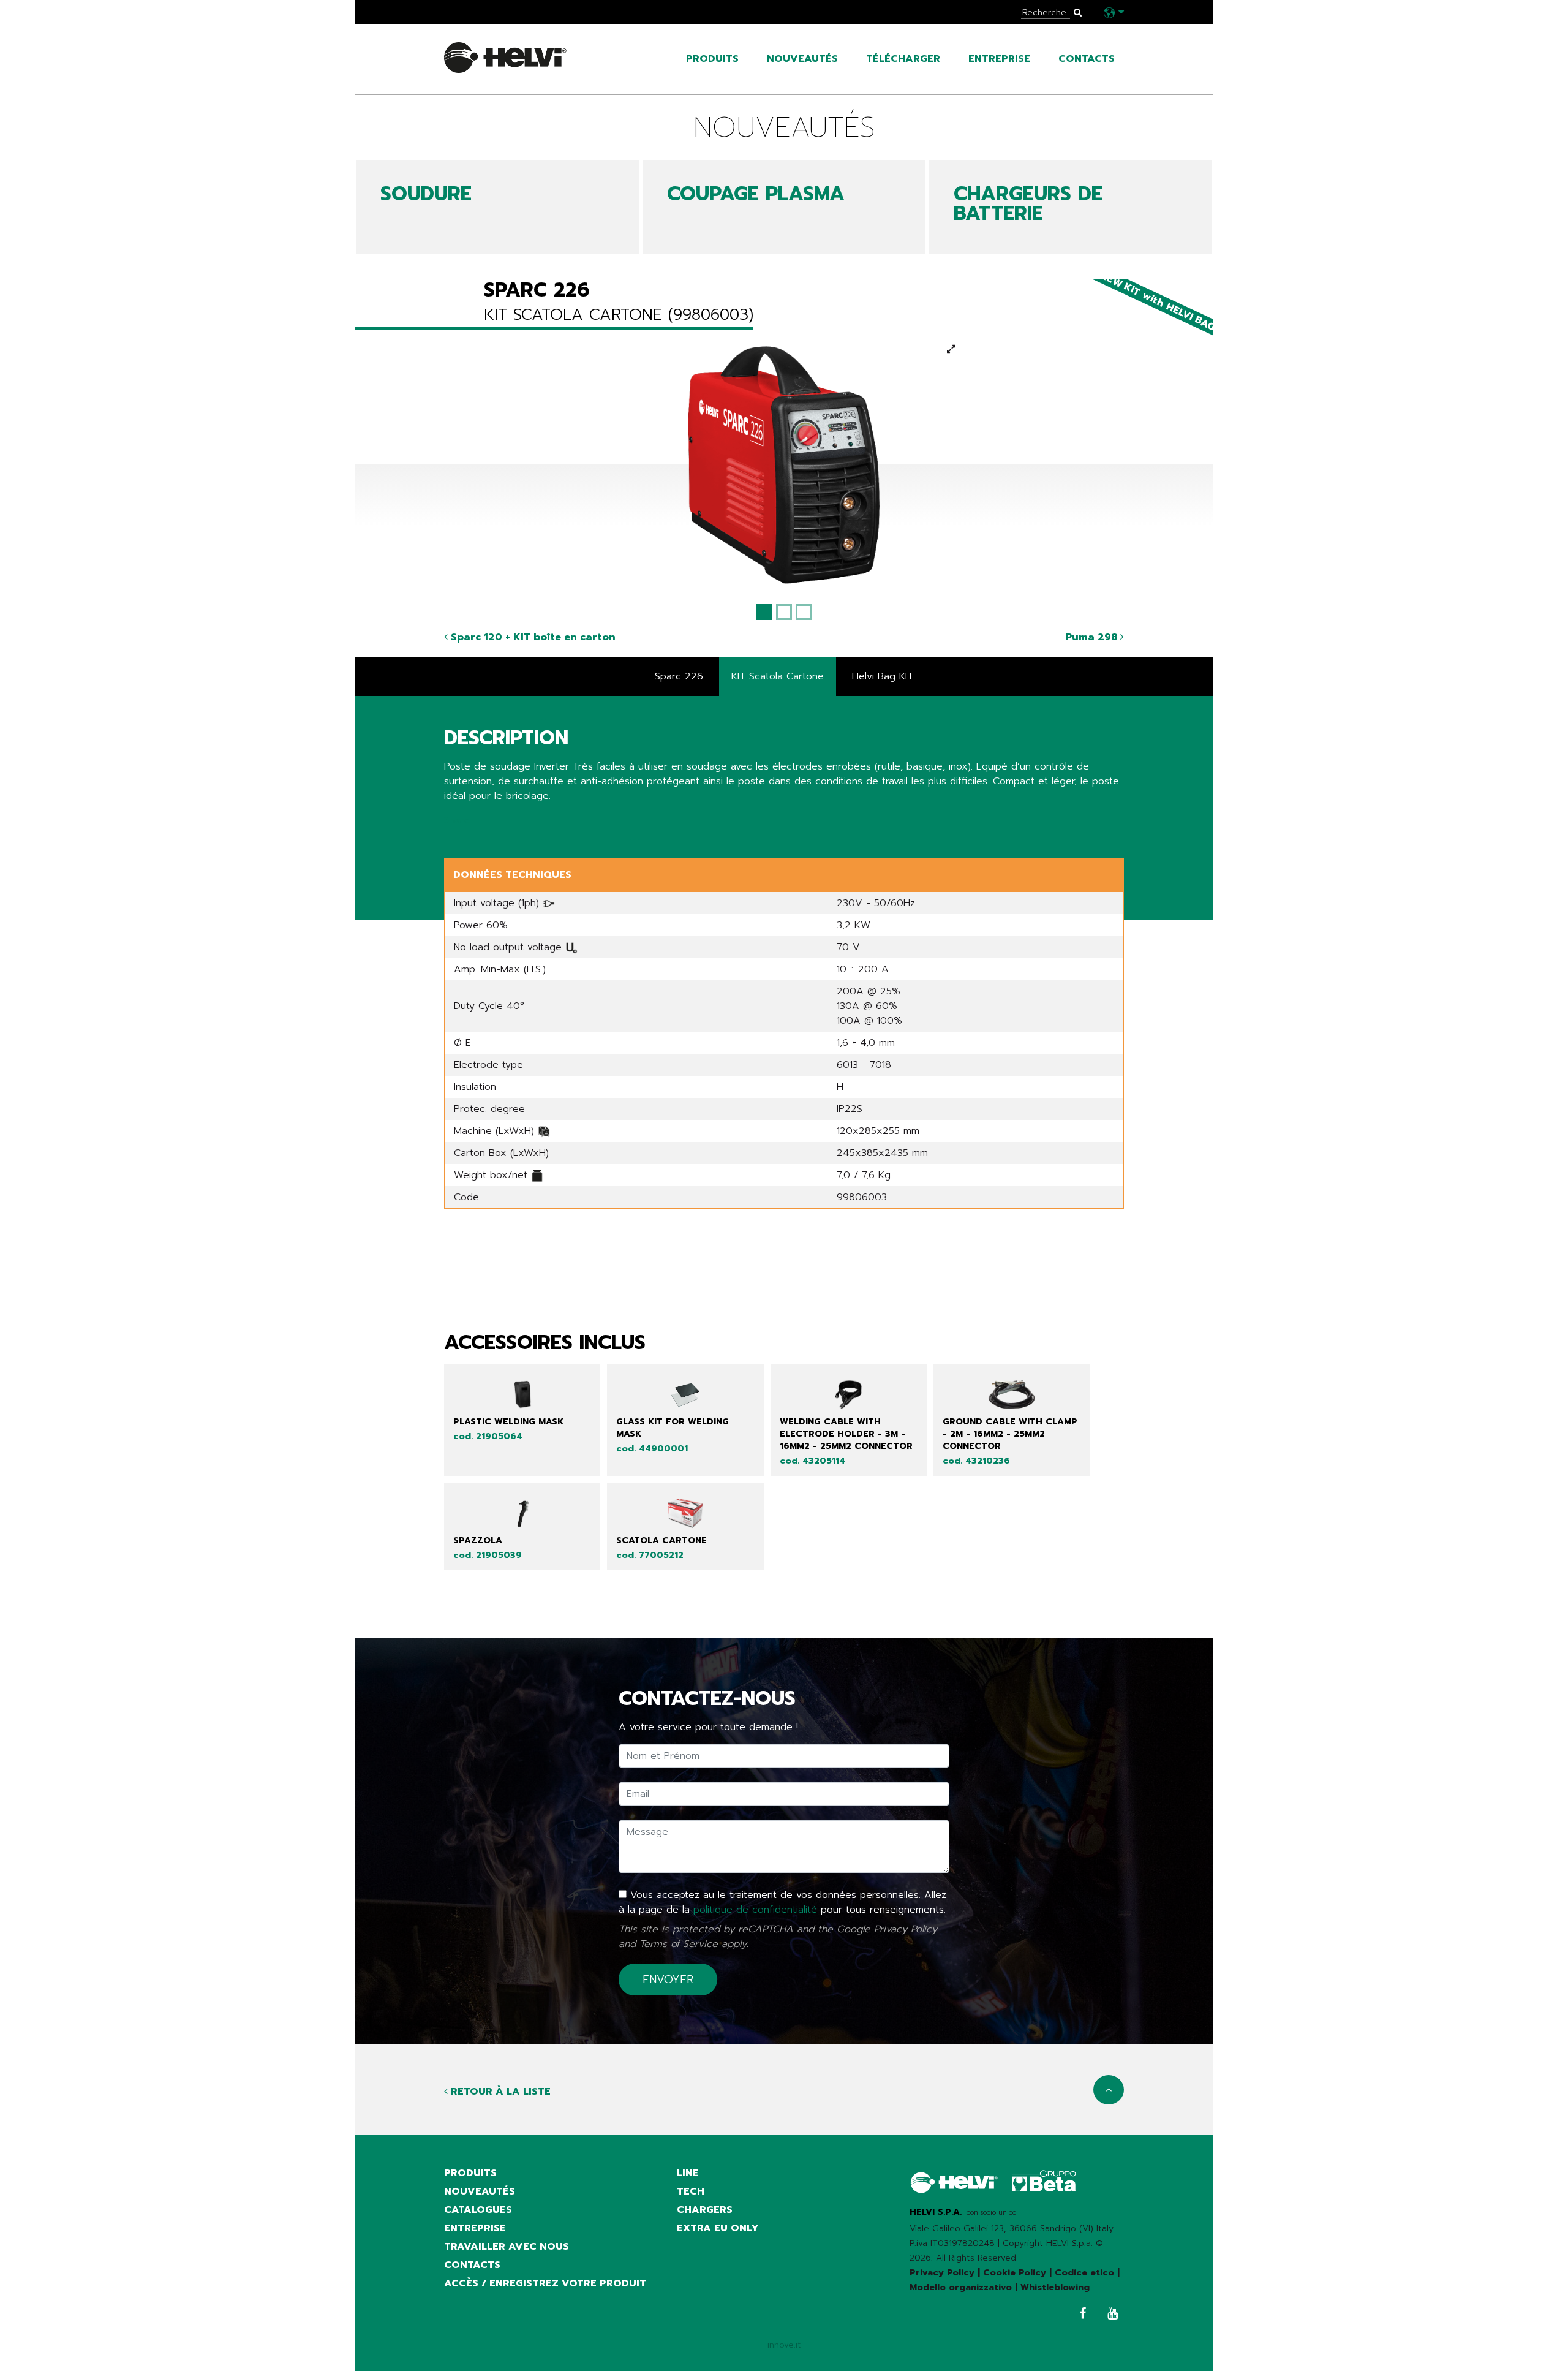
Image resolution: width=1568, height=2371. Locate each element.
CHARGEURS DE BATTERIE (1028, 204)
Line (688, 2173)
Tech (691, 2191)
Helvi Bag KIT (883, 676)
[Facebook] (1080, 2315)
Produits (712, 59)
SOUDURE (426, 194)
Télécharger (903, 59)
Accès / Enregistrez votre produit (545, 2283)
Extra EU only (718, 2228)
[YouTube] (1110, 2315)
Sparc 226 (679, 676)
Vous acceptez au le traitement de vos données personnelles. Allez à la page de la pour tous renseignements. (782, 1902)
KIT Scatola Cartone (778, 676)
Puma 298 (1093, 637)
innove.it (784, 2345)
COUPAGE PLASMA (756, 194)
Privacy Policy (906, 1929)
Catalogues (478, 2210)
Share (457, 820)
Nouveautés (802, 59)
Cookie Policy (1015, 2273)
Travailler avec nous (507, 2247)
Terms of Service (679, 1944)
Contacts (1087, 59)
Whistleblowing (1055, 2287)
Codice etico (1084, 2273)
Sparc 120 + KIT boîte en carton (532, 637)
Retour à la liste (499, 2092)
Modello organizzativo (961, 2287)
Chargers (705, 2210)
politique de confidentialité (755, 1910)
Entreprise (999, 59)
